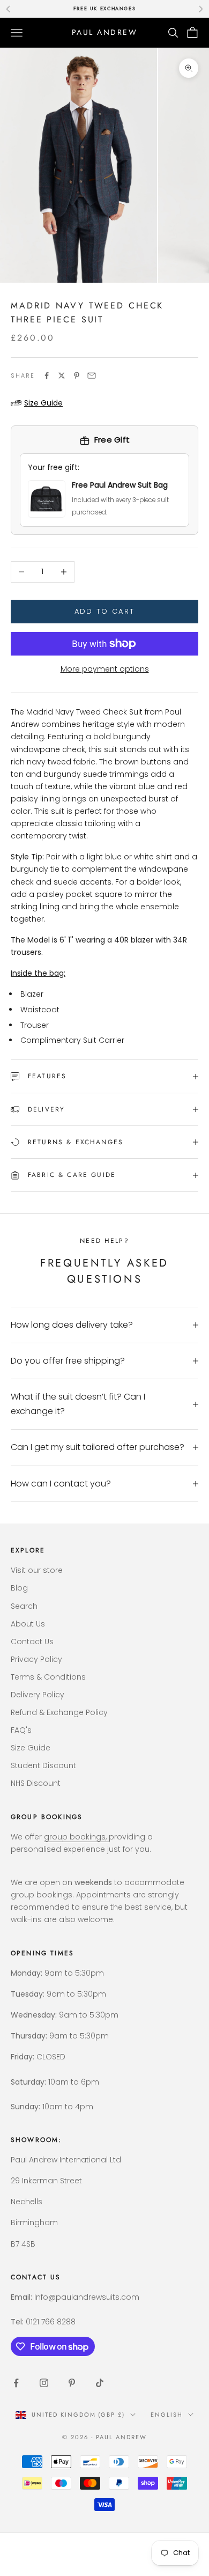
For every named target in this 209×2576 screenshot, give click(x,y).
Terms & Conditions (48, 1677)
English (167, 2415)
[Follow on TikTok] (100, 2383)
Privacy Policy (36, 1659)
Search (24, 1606)
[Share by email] (92, 376)
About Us (28, 1624)
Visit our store (37, 1570)
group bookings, (76, 1837)
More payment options (105, 669)
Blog (19, 1588)
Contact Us (32, 1642)
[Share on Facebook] (47, 376)
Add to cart (105, 611)
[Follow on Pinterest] (72, 2383)
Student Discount (43, 1765)
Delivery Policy (38, 1695)
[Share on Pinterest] (77, 376)
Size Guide (31, 1748)
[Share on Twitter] (62, 376)
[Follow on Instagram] (44, 2383)
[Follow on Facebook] (16, 2383)
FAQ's (21, 1730)
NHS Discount (36, 1783)
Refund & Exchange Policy (59, 1712)
